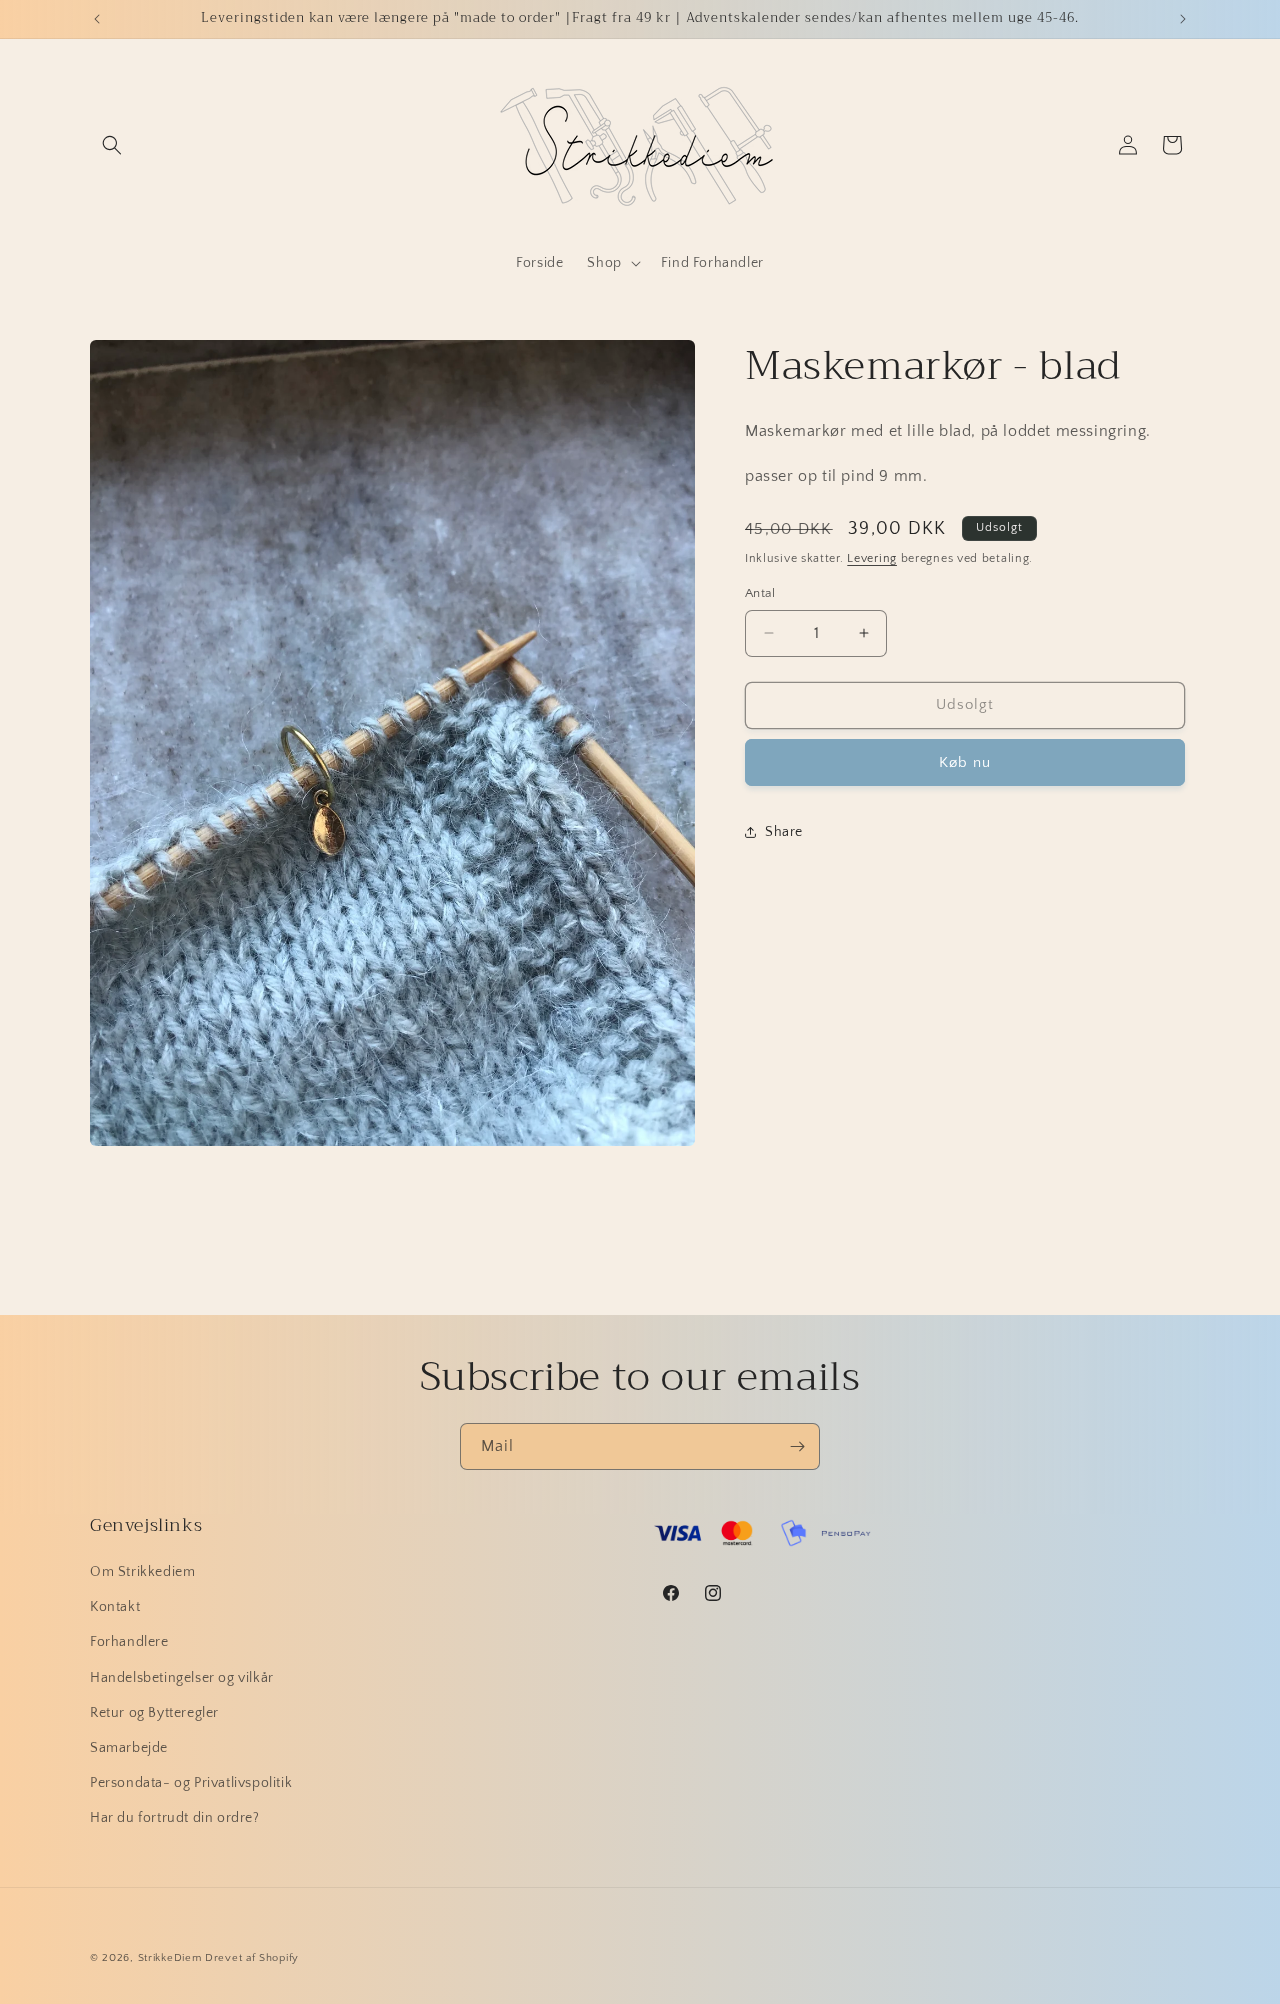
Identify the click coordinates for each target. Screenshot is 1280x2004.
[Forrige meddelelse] (97, 19)
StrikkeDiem (170, 1958)
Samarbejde (129, 1748)
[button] (112, 145)
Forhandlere (129, 1642)
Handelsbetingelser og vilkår (182, 1678)
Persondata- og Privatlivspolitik (191, 1783)
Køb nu (965, 761)
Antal (760, 593)
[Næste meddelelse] (1183, 19)
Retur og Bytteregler (154, 1713)
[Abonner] (797, 1446)
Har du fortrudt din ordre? (175, 1818)
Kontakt (115, 1607)
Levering (872, 557)
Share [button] (784, 832)
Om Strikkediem (142, 1572)
